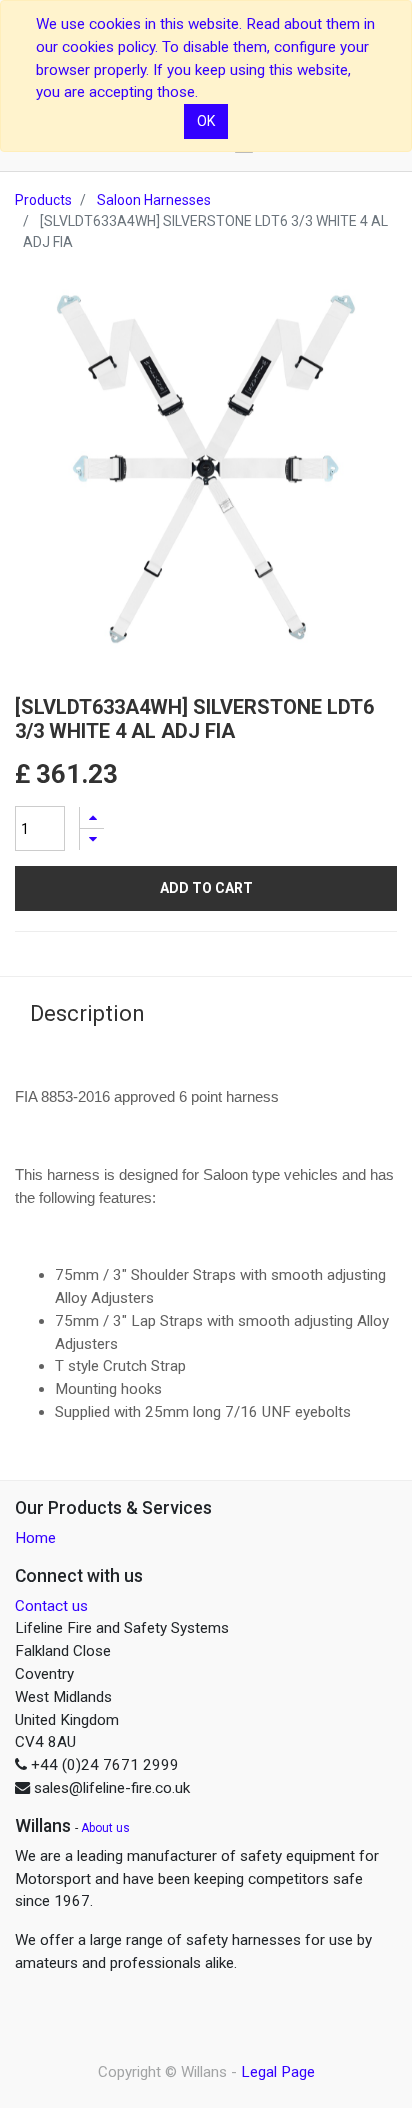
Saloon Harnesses (154, 200)
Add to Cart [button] (206, 888)
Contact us (51, 1606)
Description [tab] (87, 1013)
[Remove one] (92, 839)
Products (43, 200)
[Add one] (92, 817)
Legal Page (278, 2072)
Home (35, 1538)
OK (206, 121)
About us (105, 1828)
